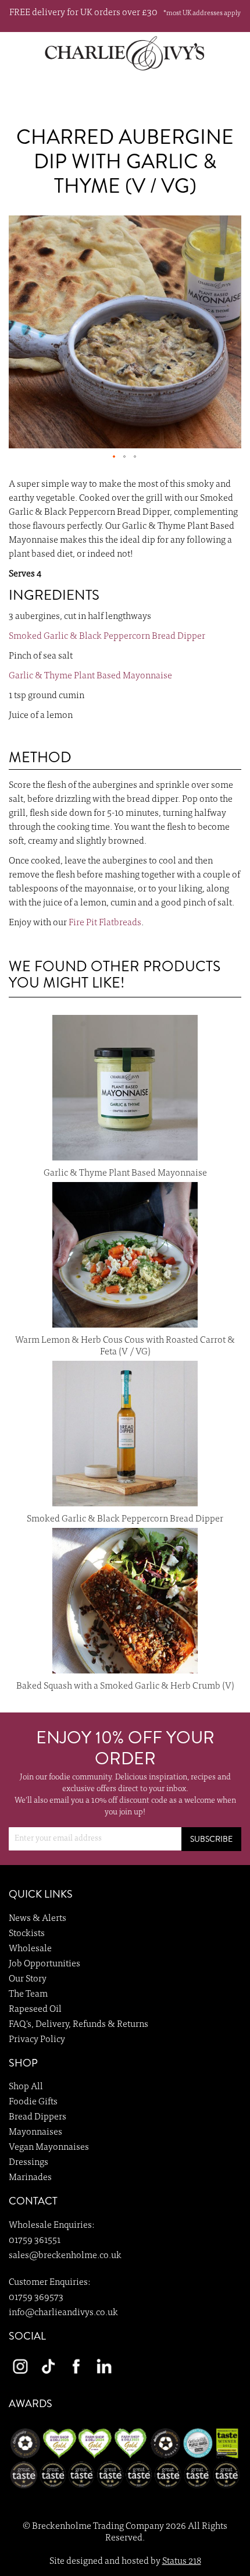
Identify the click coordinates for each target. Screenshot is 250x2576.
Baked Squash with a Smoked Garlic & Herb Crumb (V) (125, 1686)
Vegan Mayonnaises (49, 2147)
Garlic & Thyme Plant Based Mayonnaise (90, 676)
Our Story (28, 1979)
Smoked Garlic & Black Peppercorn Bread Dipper (107, 636)
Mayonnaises (35, 2132)
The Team (28, 1994)
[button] (115, 457)
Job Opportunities (44, 1964)
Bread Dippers (37, 2117)
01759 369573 (36, 2298)
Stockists (27, 1934)
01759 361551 (35, 2241)
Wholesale (30, 1949)
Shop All (26, 2087)
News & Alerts (37, 1919)
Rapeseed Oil (35, 2009)
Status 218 (182, 2561)
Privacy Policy (37, 2040)
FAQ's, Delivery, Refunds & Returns (78, 2025)
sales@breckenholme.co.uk (65, 2256)
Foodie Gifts (33, 2102)
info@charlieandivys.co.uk (63, 2313)
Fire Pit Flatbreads (105, 923)
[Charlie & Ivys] (125, 53)
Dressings (28, 2163)
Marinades (30, 2178)
